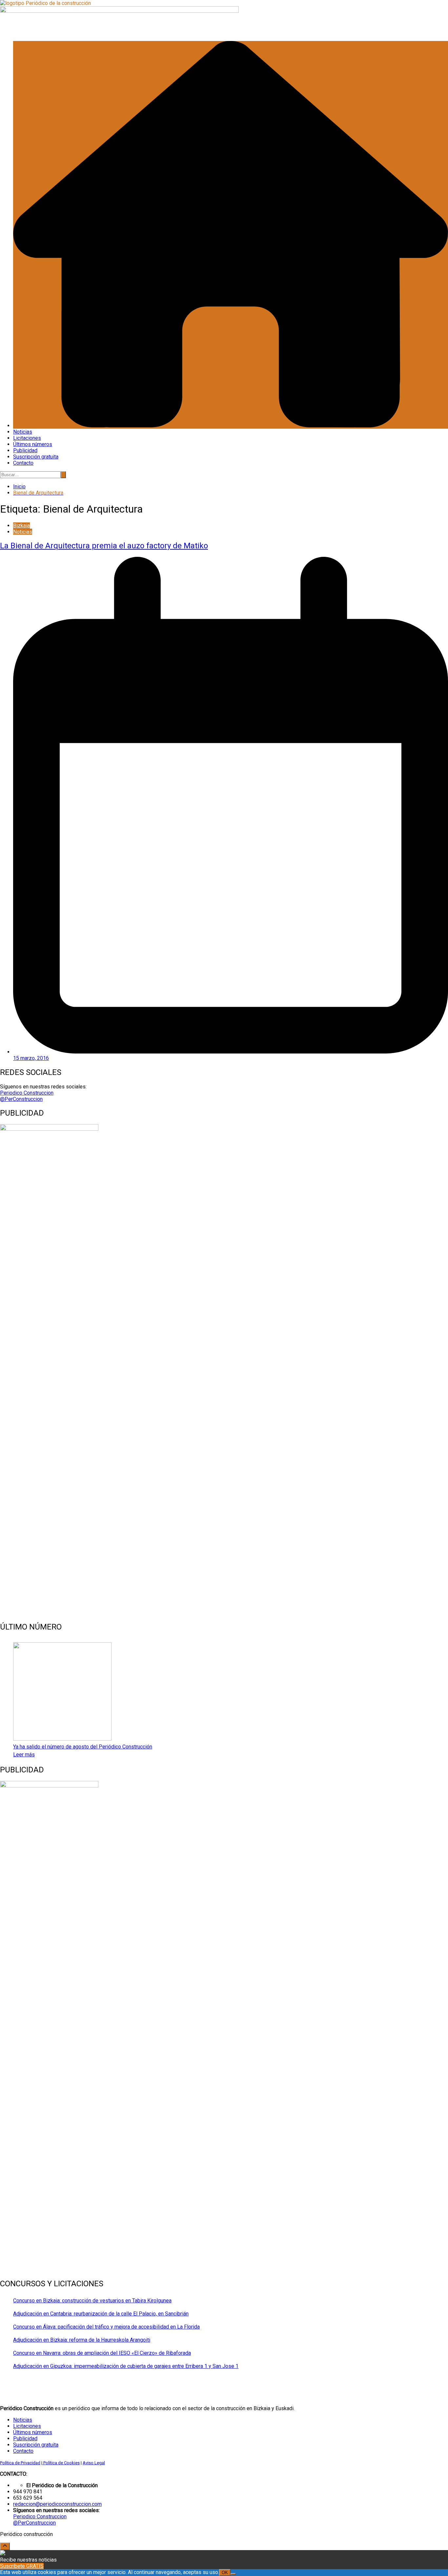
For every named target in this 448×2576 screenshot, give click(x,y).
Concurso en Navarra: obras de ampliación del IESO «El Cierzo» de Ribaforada (102, 2353)
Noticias (23, 432)
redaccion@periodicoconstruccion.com (57, 2504)
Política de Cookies (61, 2463)
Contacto (23, 463)
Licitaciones (27, 438)
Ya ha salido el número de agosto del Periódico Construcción (83, 1747)
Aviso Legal (94, 2463)
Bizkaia (21, 526)
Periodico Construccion (27, 1093)
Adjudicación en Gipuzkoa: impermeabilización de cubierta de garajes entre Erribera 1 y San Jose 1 (126, 2366)
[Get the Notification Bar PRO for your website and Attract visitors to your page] (3, 2554)
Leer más (24, 1755)
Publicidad (25, 450)
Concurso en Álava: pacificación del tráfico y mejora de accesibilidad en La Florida (106, 2327)
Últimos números (33, 444)
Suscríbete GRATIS (22, 2566)
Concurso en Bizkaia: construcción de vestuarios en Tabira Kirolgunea (92, 2301)
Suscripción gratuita (36, 457)
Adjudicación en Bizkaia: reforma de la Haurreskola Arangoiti (82, 2340)
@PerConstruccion (21, 1099)
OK (225, 2573)
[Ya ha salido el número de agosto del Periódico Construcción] (62, 1692)
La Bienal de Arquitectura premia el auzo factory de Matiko (104, 546)
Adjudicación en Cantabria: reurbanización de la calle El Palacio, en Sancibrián (101, 2314)
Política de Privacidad (20, 2463)
